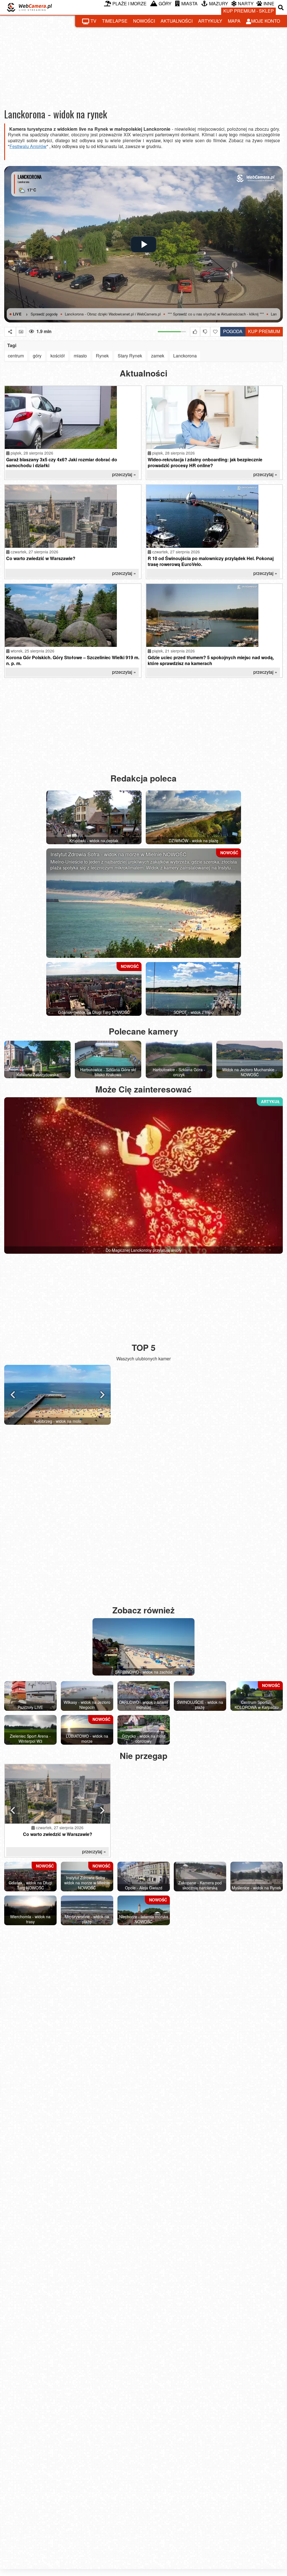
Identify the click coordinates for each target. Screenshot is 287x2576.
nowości (144, 21)
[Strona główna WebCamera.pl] (29, 7)
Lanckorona (185, 356)
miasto (80, 356)
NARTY (246, 3)
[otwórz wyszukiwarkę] (281, 7)
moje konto (266, 21)
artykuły (210, 21)
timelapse (115, 21)
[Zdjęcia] (21, 332)
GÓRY (165, 3)
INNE (269, 3)
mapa (234, 21)
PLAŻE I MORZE (129, 3)
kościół (58, 356)
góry (37, 356)
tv (93, 21)
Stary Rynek (130, 356)
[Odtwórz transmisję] (143, 244)
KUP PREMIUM (264, 331)
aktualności (177, 21)
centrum (16, 356)
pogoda (231, 331)
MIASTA (189, 3)
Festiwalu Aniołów (28, 146)
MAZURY (219, 3)
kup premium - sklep (249, 11)
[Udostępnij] (10, 332)
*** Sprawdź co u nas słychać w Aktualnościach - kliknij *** (150, 314)
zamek (158, 356)
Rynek (102, 356)
